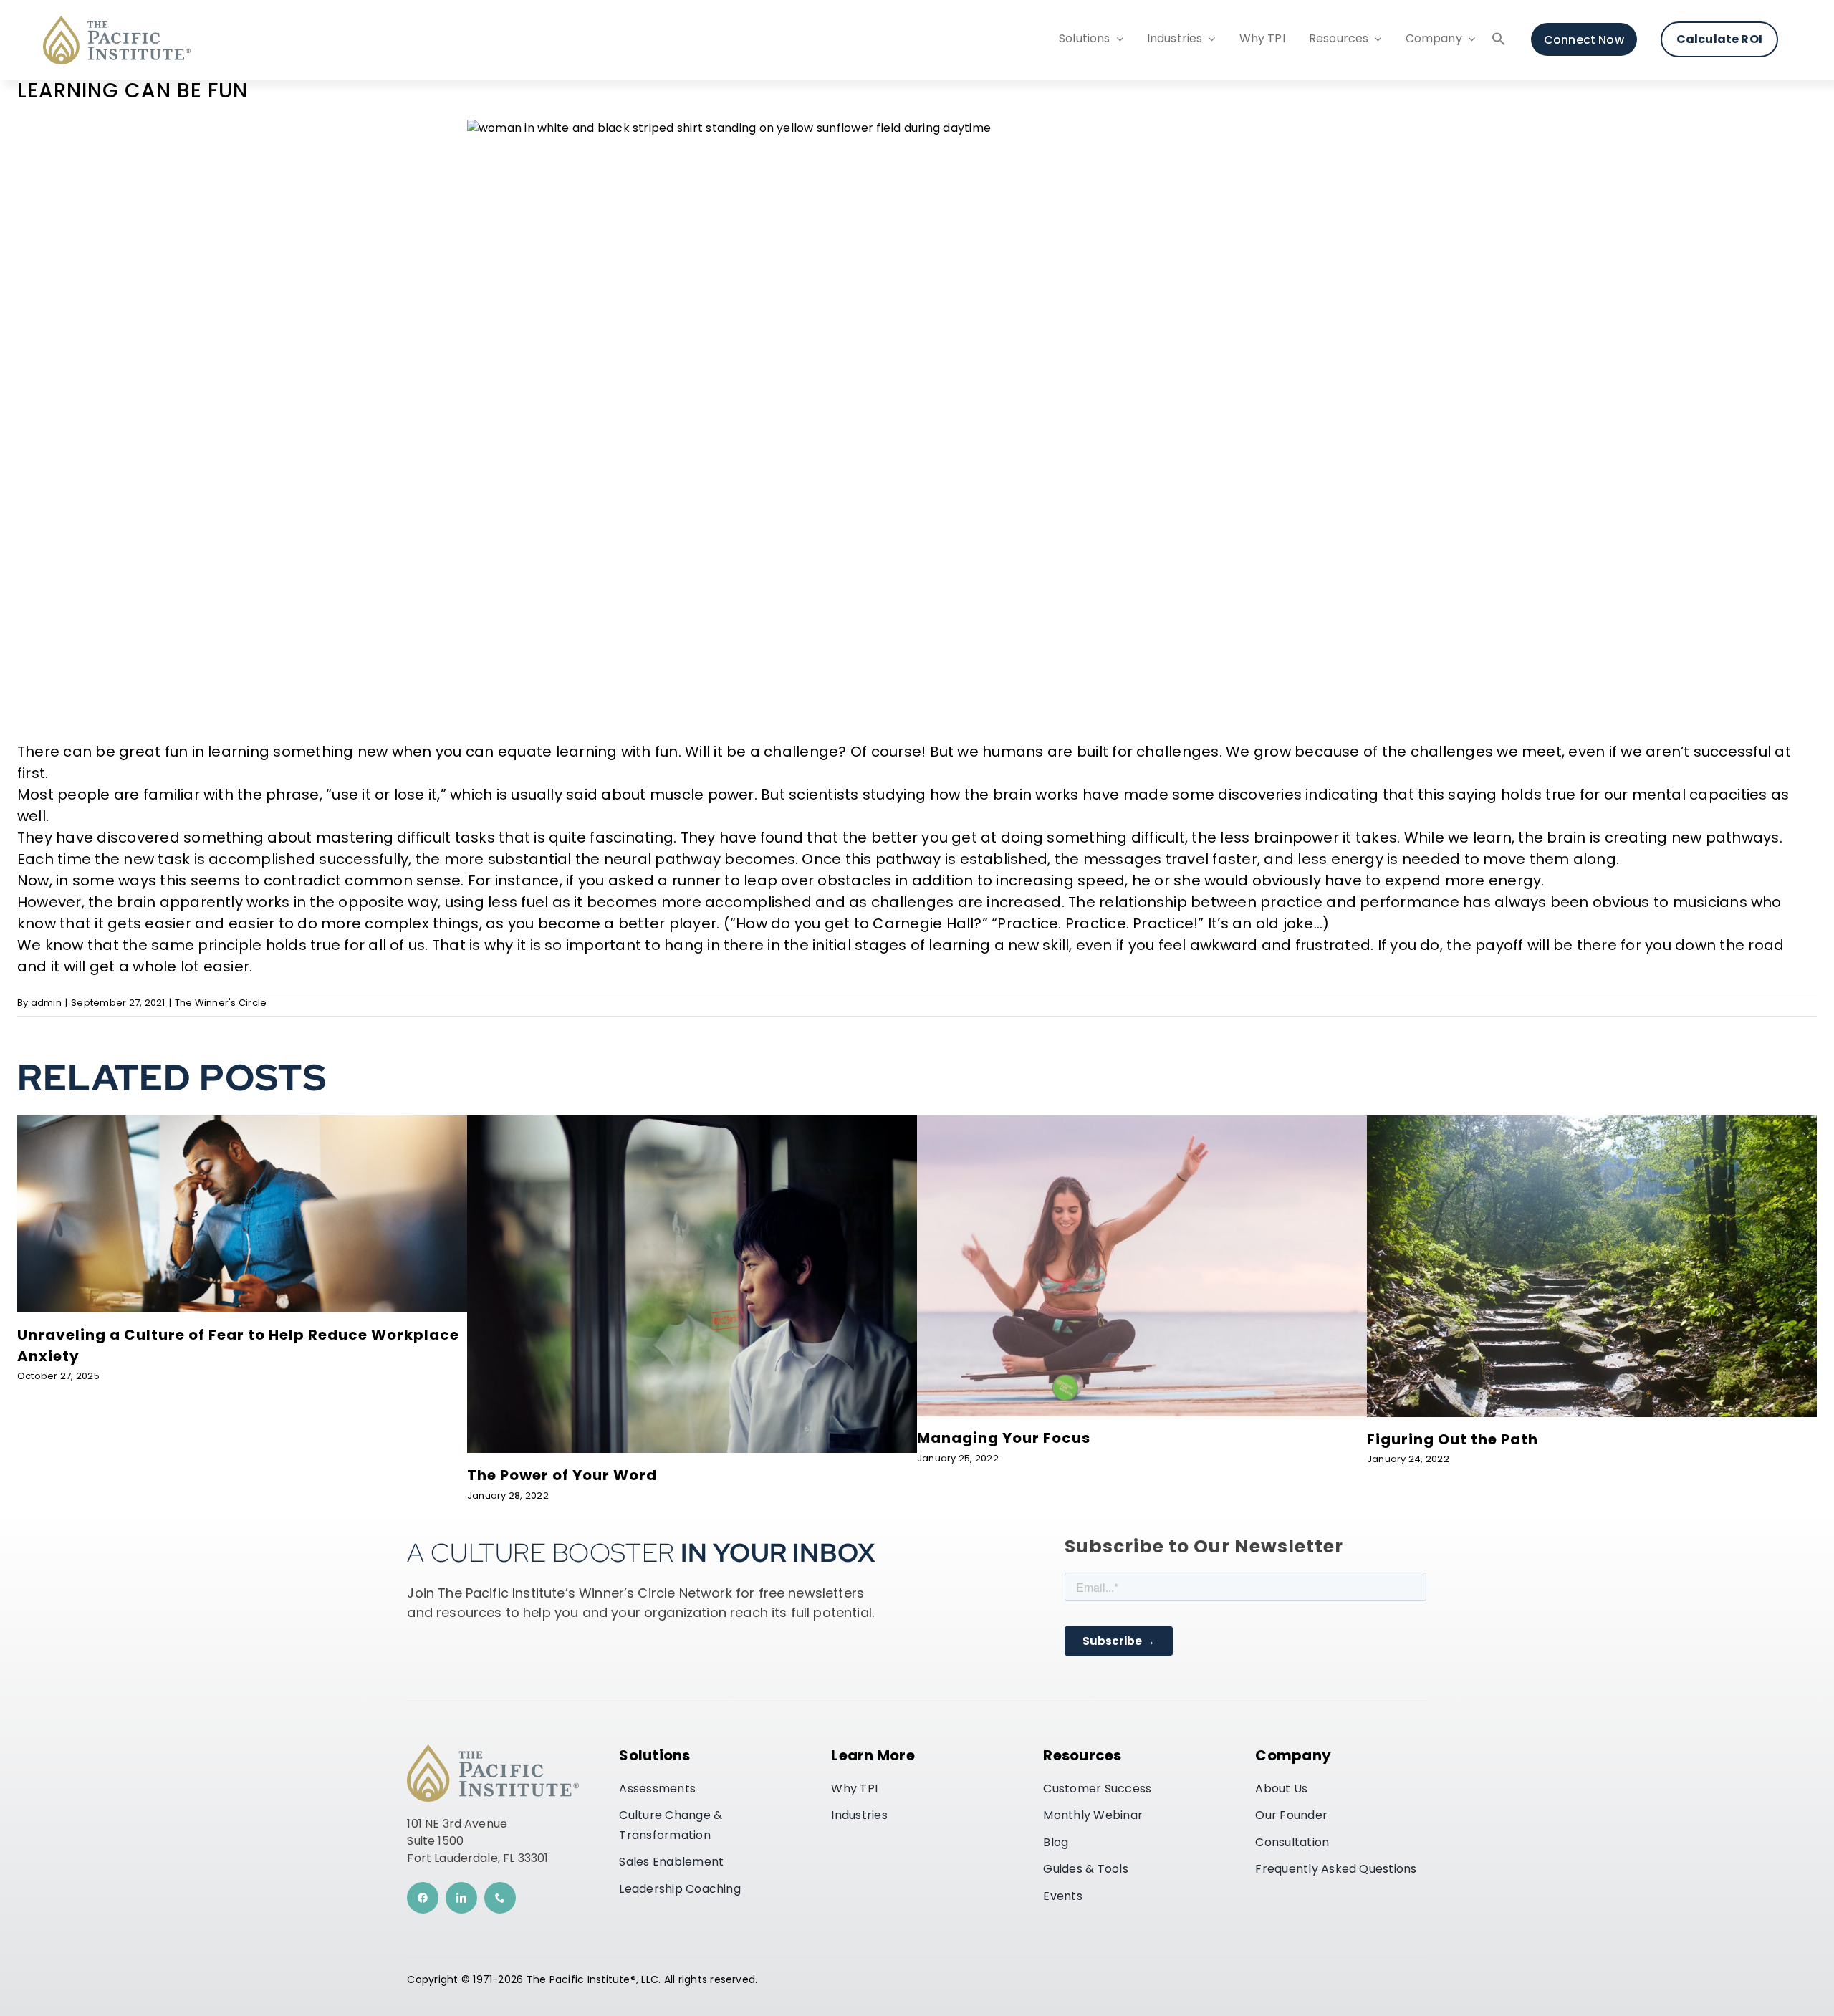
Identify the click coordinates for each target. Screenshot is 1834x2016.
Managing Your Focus (1004, 1439)
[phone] (500, 1898)
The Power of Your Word (562, 1477)
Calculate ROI (1719, 40)
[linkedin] (461, 1898)
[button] (1499, 42)
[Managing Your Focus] (1142, 1121)
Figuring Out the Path (1453, 1441)
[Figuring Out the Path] (1592, 1121)
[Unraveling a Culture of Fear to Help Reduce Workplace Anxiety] (242, 1121)
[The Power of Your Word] (692, 1121)
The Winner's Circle (221, 1003)
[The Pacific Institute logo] (117, 21)
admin (46, 1003)
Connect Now (1584, 40)
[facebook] (423, 1898)
